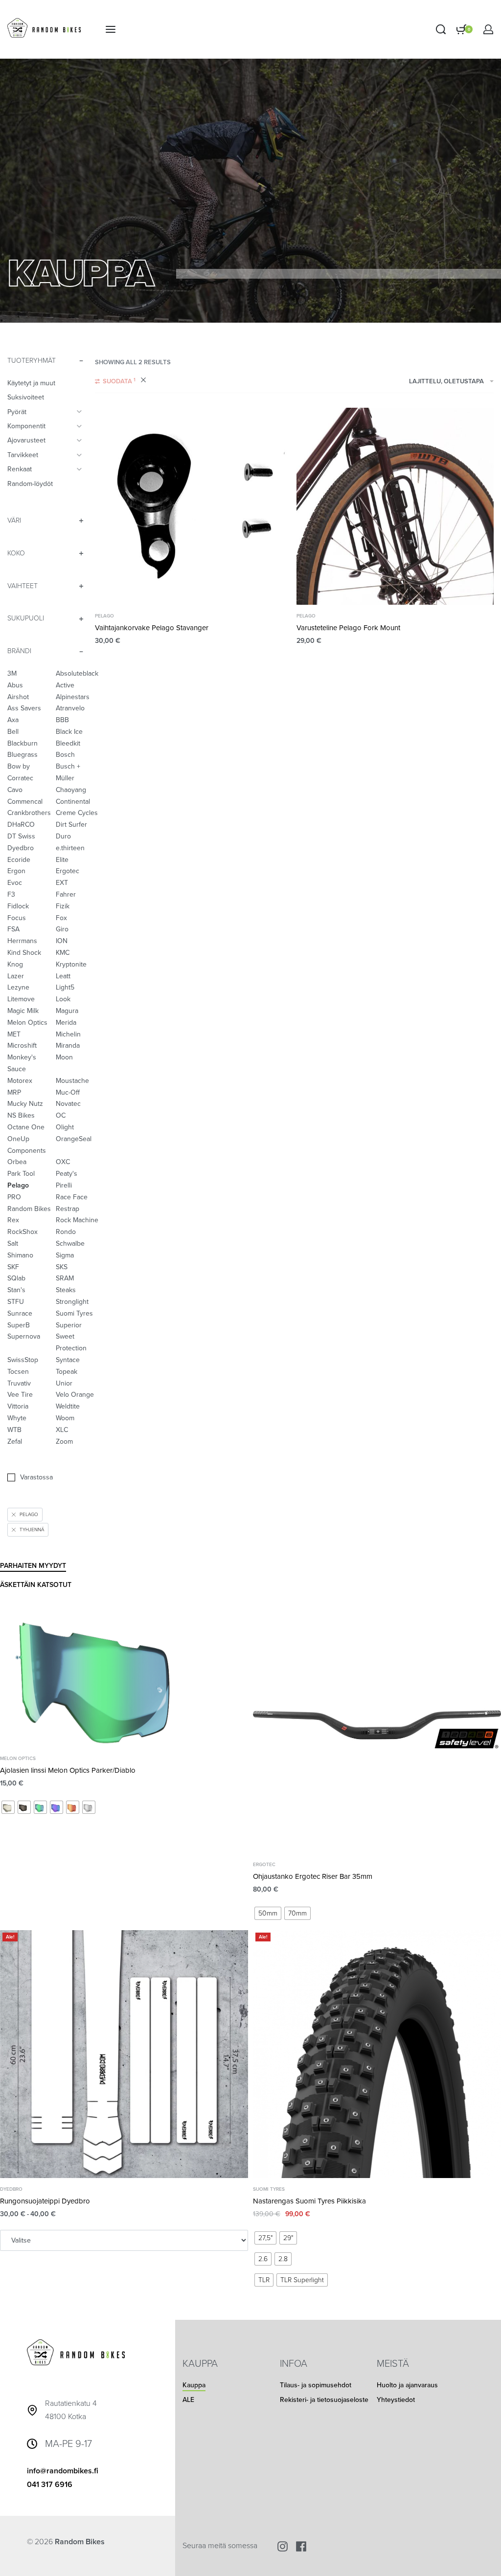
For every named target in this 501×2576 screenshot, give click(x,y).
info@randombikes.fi (63, 2471)
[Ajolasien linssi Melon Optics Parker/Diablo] (124, 1676)
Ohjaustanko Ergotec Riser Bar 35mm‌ (313, 1876)
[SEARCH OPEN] (441, 29)
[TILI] (488, 29)
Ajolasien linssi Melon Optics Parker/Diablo (68, 1770)
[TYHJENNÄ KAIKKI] (143, 381)
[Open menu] (111, 29)
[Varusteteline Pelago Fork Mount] (395, 506)
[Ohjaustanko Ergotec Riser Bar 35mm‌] (377, 1729)
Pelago (104, 616)
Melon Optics (18, 1759)
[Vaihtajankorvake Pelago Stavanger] (194, 506)
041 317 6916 (50, 2485)
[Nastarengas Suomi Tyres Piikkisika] (377, 2054)
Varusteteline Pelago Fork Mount (348, 628)
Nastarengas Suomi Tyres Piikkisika (309, 2201)
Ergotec (264, 1865)
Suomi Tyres (269, 2189)
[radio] (8, 1807)
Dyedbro (11, 2189)
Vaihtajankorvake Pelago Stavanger (152, 628)
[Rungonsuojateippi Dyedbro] (124, 2054)
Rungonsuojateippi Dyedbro (45, 2201)
